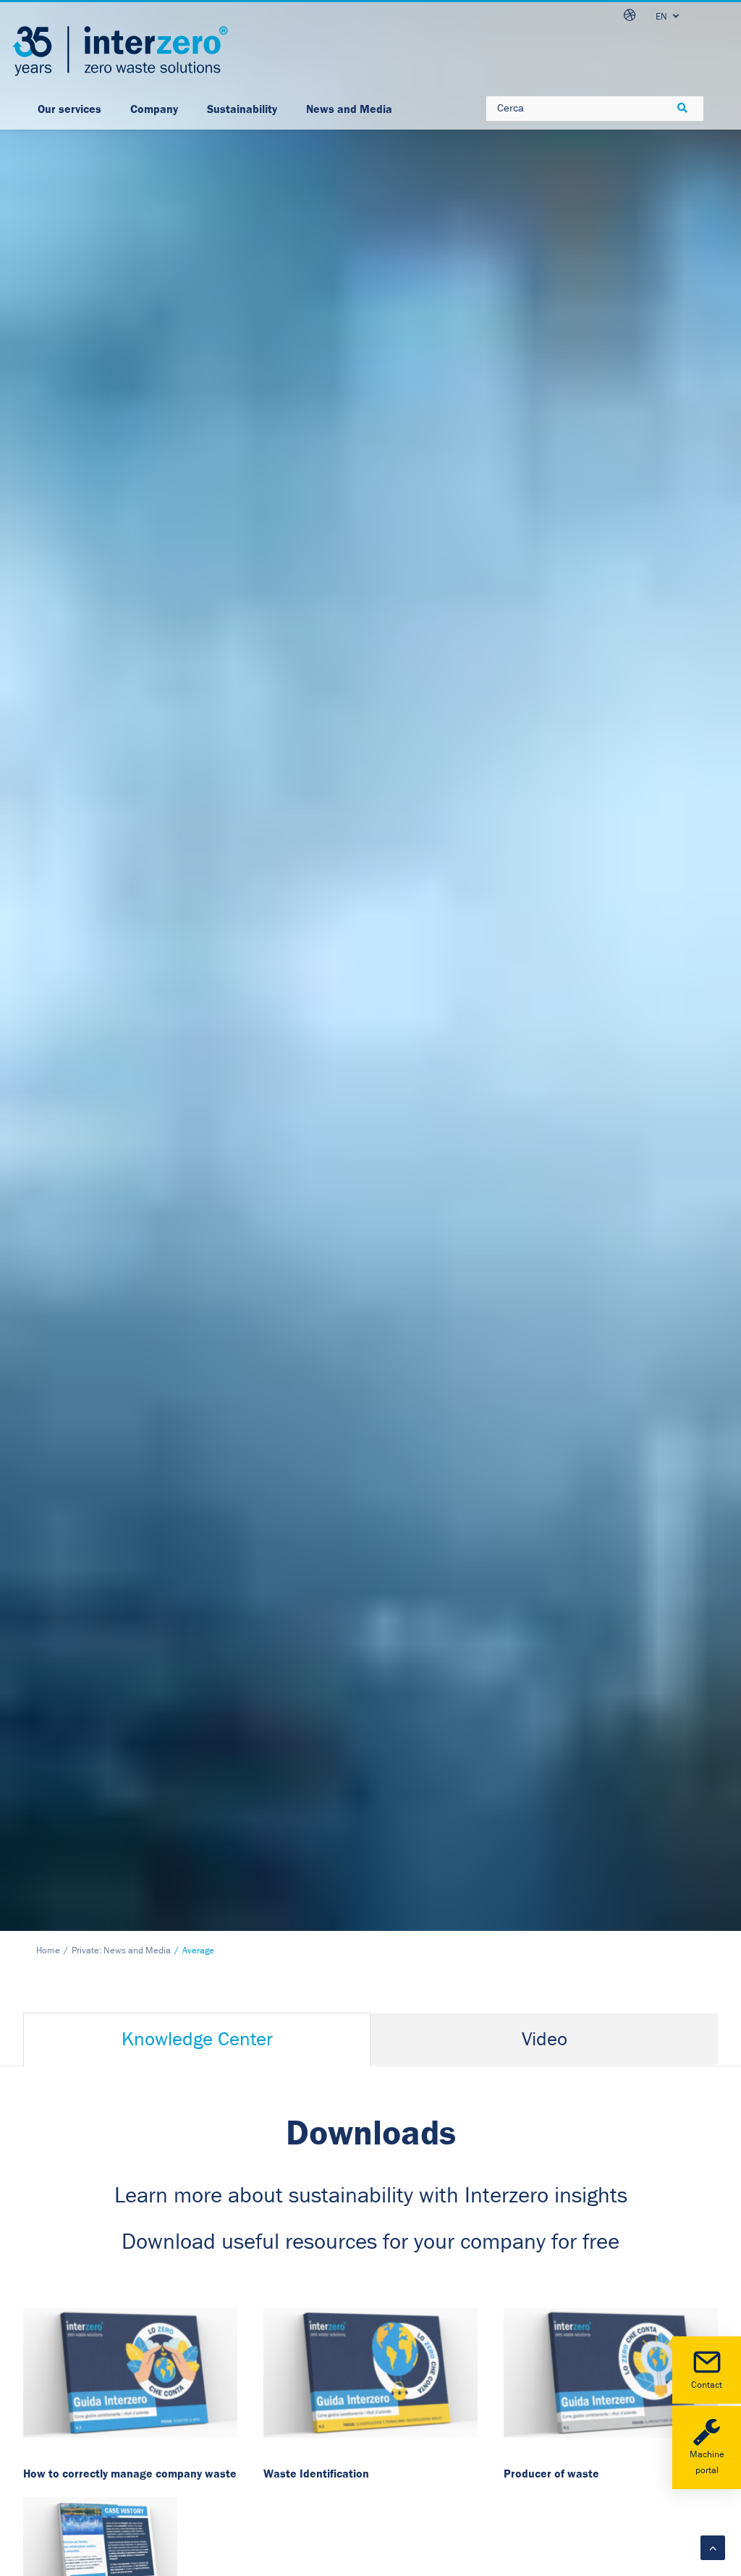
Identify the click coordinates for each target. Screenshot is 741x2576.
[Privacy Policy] (130, 2373)
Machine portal (707, 2463)
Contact (707, 2385)
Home (48, 1951)
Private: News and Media (121, 1951)
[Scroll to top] (713, 2547)
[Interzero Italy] (120, 51)
